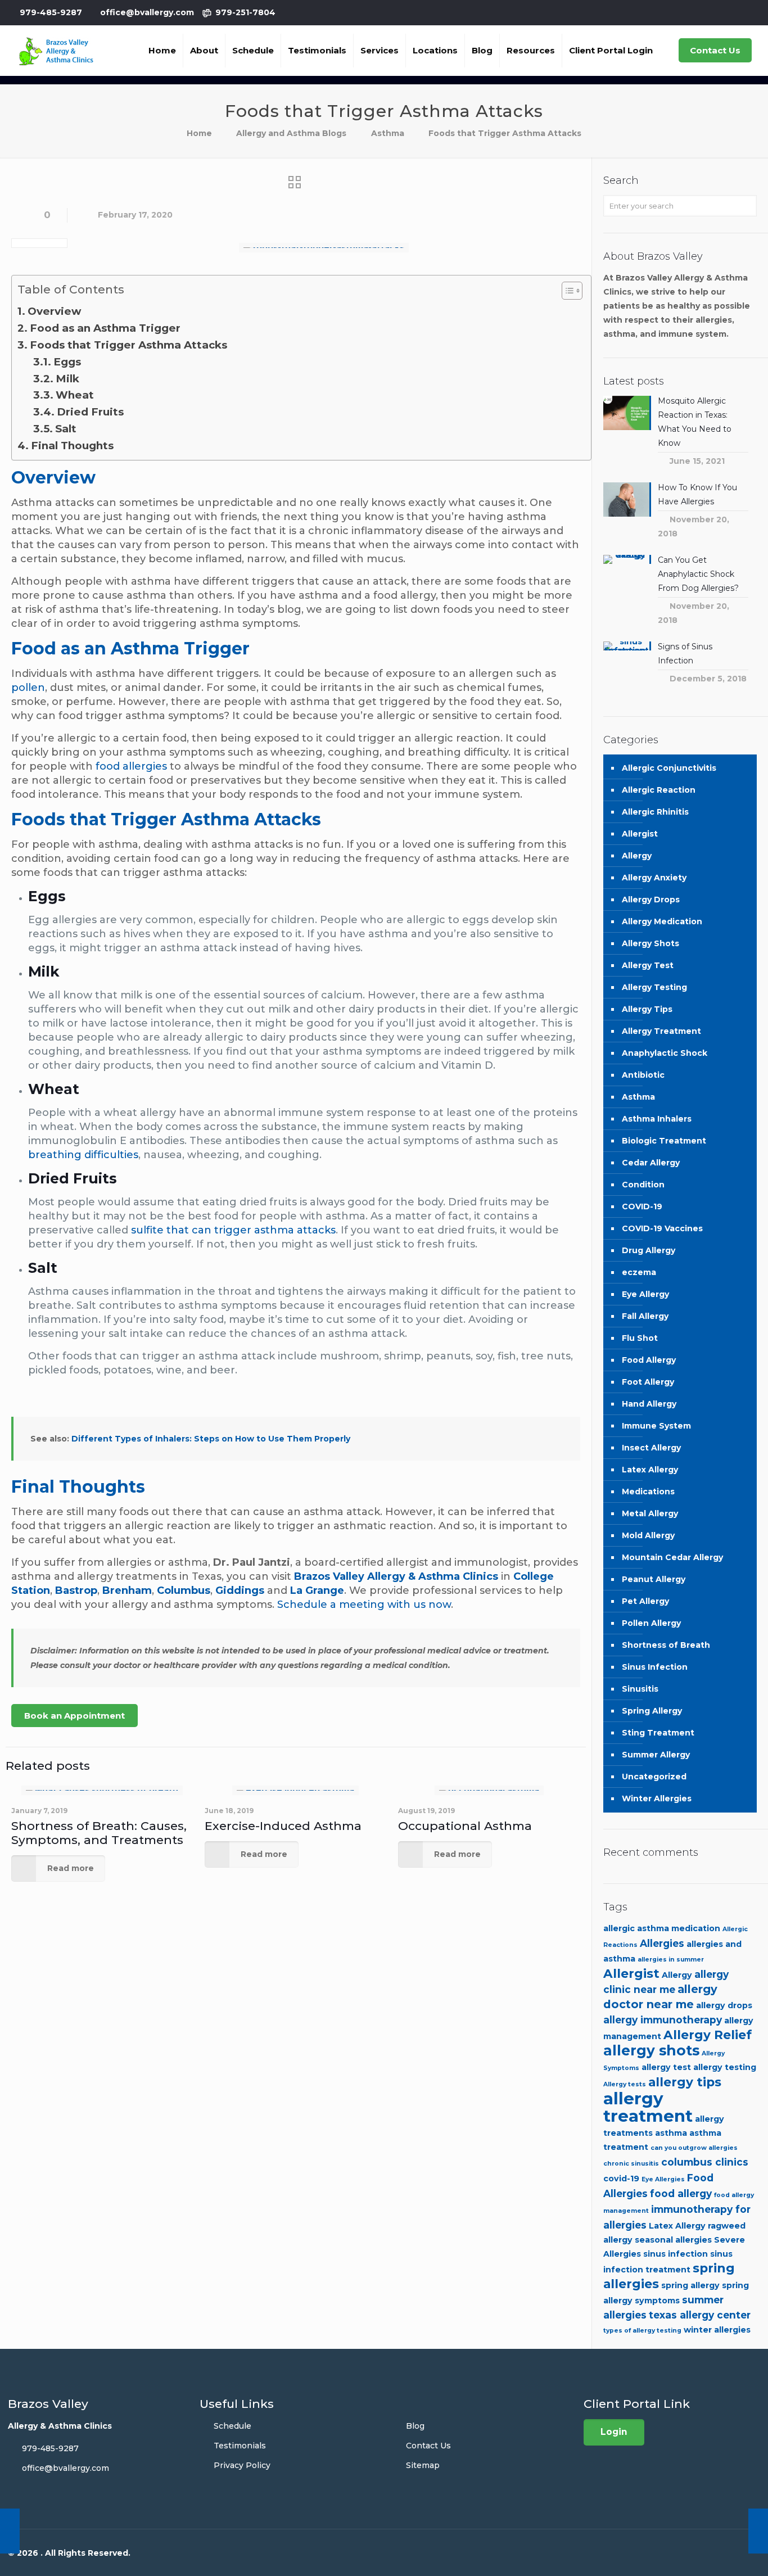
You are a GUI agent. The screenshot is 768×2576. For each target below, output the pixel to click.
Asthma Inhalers (657, 1119)
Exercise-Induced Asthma (283, 1826)
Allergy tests (625, 2084)
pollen (28, 688)
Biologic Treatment (664, 1141)
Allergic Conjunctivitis (669, 768)
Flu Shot (640, 1338)
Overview (54, 311)
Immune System (656, 1426)
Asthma (388, 133)
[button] (566, 292)
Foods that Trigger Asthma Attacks (128, 345)
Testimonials (240, 2446)
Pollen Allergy (651, 1623)
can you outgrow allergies (694, 2148)
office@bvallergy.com (147, 12)
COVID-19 (642, 1206)
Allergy (637, 856)
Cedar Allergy (651, 1163)
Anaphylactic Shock (665, 1053)
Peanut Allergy (654, 1579)
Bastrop (76, 1590)
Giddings (240, 1590)
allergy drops (724, 2005)
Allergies (662, 1943)
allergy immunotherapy (663, 2020)
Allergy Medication (662, 921)
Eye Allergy (645, 1294)
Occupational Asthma (465, 1826)
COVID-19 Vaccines (662, 1228)
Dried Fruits (90, 412)
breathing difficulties (83, 1155)
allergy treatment (648, 2107)
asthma (671, 2133)
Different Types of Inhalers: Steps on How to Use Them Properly (210, 1439)
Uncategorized (654, 1777)
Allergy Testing (654, 987)
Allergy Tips (647, 1009)
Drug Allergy (649, 1250)
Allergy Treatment (661, 1031)
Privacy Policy (242, 2465)
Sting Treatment (658, 1733)
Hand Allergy (649, 1404)
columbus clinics (705, 2162)
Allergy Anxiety (654, 878)
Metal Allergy (650, 1513)
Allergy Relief (708, 2035)
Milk (67, 379)
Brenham (127, 1590)
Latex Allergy (650, 1470)
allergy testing (725, 2067)
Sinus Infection (655, 1667)
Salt (66, 429)
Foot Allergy (648, 1382)
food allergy (681, 2193)
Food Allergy (649, 1360)
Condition (643, 1185)
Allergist (640, 834)
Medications (648, 1492)
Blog (415, 2426)
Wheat (75, 395)
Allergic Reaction (659, 790)
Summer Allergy (656, 1755)
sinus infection (676, 2254)
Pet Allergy (645, 1601)
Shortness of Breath (666, 1645)
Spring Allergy (652, 1711)
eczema (639, 1272)
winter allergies (717, 2330)
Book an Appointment (74, 1716)
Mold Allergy (648, 1535)
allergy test (666, 2067)
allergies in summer (671, 1960)
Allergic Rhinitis (655, 812)
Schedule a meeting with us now (364, 1605)
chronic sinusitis (631, 2164)
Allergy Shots (650, 943)
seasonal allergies (673, 2240)
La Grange (317, 1590)
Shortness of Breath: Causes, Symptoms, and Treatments (99, 1833)
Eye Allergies (663, 2179)
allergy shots (651, 2050)
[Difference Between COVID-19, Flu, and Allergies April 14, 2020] (758, 2531)
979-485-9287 (51, 12)
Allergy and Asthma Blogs (291, 133)
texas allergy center (700, 2315)
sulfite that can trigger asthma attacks (233, 1230)
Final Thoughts (72, 446)
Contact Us (715, 50)
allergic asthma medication (662, 1928)
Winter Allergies (657, 1798)
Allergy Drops (651, 900)
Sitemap (423, 2465)
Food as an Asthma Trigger (105, 328)
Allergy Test (648, 965)
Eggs (67, 362)
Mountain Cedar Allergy (672, 1557)
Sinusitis (640, 1689)
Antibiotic (643, 1075)
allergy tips (685, 2082)
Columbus (184, 1590)
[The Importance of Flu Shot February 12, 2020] (10, 2531)
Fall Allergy (645, 1316)
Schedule (232, 2426)
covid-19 (621, 2179)
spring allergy (690, 2285)
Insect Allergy (651, 1448)
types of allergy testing (642, 2331)
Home (199, 133)
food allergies (131, 766)
